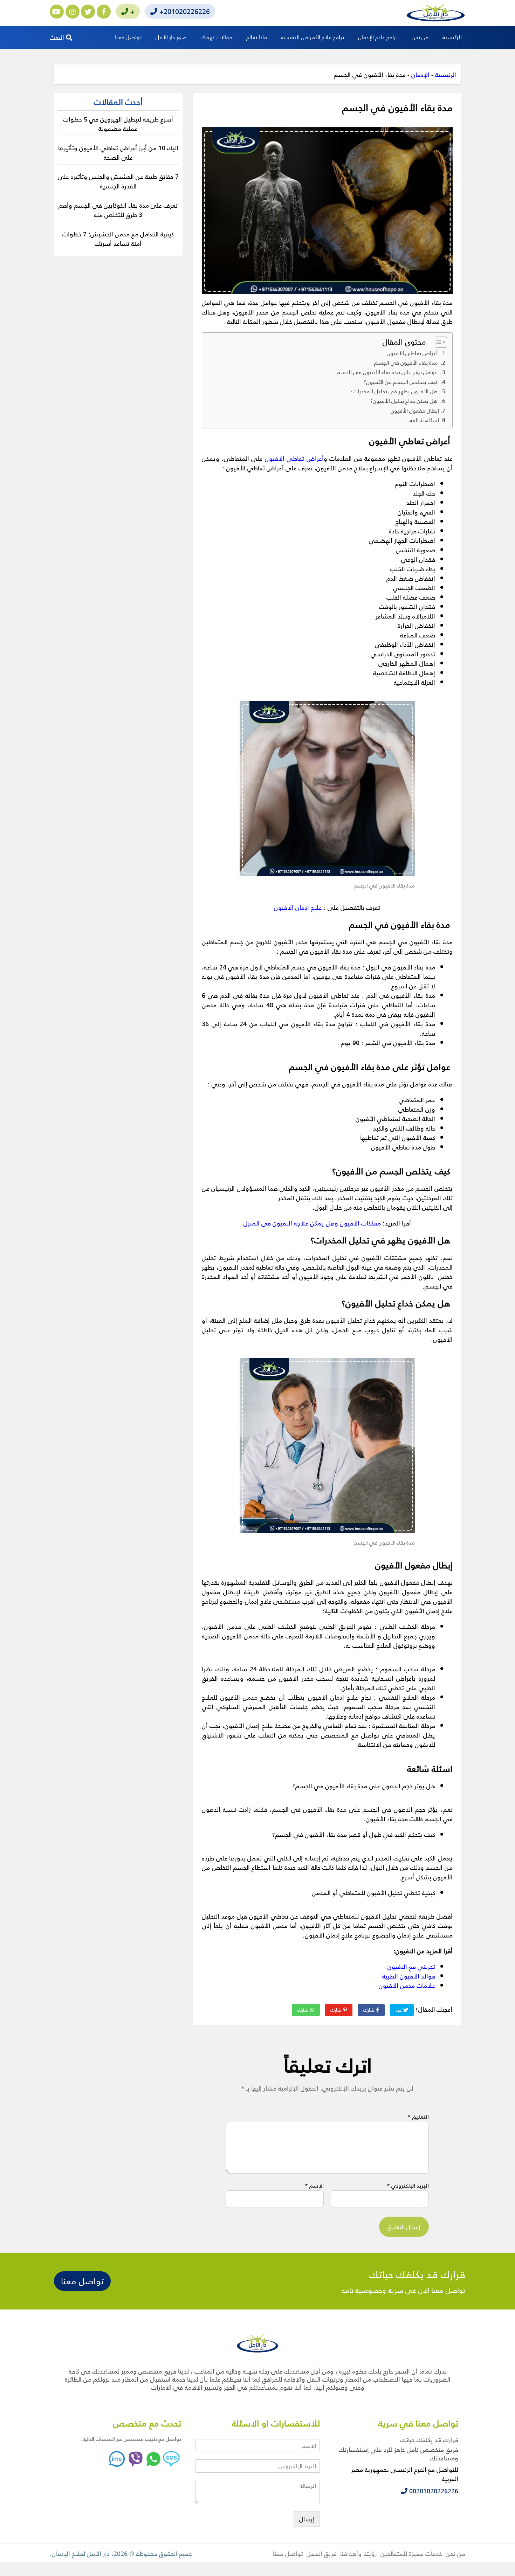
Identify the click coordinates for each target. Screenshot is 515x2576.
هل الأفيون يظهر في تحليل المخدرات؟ (395, 391)
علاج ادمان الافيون (298, 907)
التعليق (418, 2116)
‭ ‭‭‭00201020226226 (433, 2491)
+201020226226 (184, 11)
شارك (370, 2010)
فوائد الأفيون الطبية (409, 1976)
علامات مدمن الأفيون (407, 1985)
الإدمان (420, 74)
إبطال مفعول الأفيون (415, 410)
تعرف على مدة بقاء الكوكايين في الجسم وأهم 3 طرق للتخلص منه (118, 210)
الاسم (314, 2185)
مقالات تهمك (217, 37)
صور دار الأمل (171, 37)
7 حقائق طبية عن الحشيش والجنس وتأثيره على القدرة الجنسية (118, 181)
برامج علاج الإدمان (378, 37)
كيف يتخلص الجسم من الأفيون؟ (401, 382)
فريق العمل (322, 2553)
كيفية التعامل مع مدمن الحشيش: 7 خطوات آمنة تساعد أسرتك (118, 239)
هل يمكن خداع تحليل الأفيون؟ (405, 401)
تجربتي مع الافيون (411, 1966)
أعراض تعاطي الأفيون (413, 353)
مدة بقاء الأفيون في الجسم (407, 362)
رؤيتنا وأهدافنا (359, 2553)
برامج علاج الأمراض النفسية (313, 37)
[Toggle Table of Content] (437, 342)
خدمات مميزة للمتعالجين (411, 2553)
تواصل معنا (128, 37)
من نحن (420, 37)
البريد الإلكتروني (408, 2185)
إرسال (307, 2519)
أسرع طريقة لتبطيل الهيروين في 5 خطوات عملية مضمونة (118, 124)
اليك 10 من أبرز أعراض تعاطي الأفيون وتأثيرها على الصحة (118, 152)
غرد (399, 2010)
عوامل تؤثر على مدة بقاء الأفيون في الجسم (388, 372)
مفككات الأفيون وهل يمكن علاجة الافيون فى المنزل (312, 1223)
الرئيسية (452, 37)
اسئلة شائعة (424, 420)
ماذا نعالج (257, 37)
